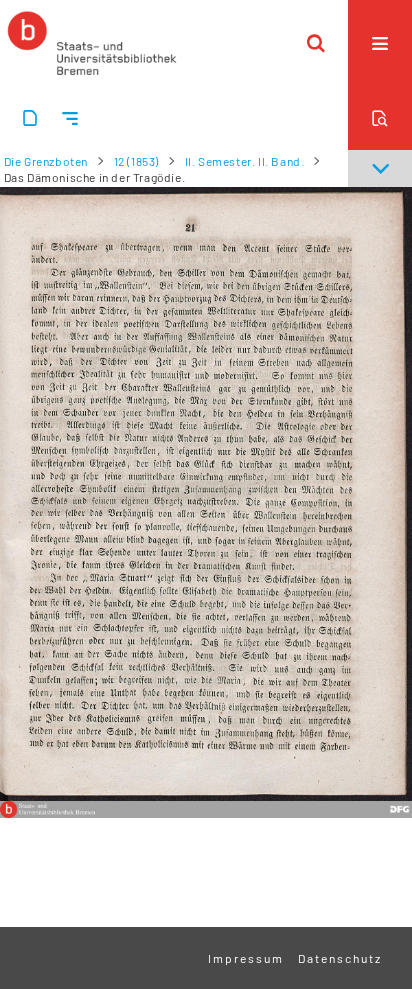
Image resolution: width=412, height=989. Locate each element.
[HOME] (92, 43)
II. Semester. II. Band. (245, 161)
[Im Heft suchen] (380, 118)
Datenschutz (340, 958)
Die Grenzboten (46, 161)
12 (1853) (136, 161)
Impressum (246, 958)
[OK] (316, 43)
